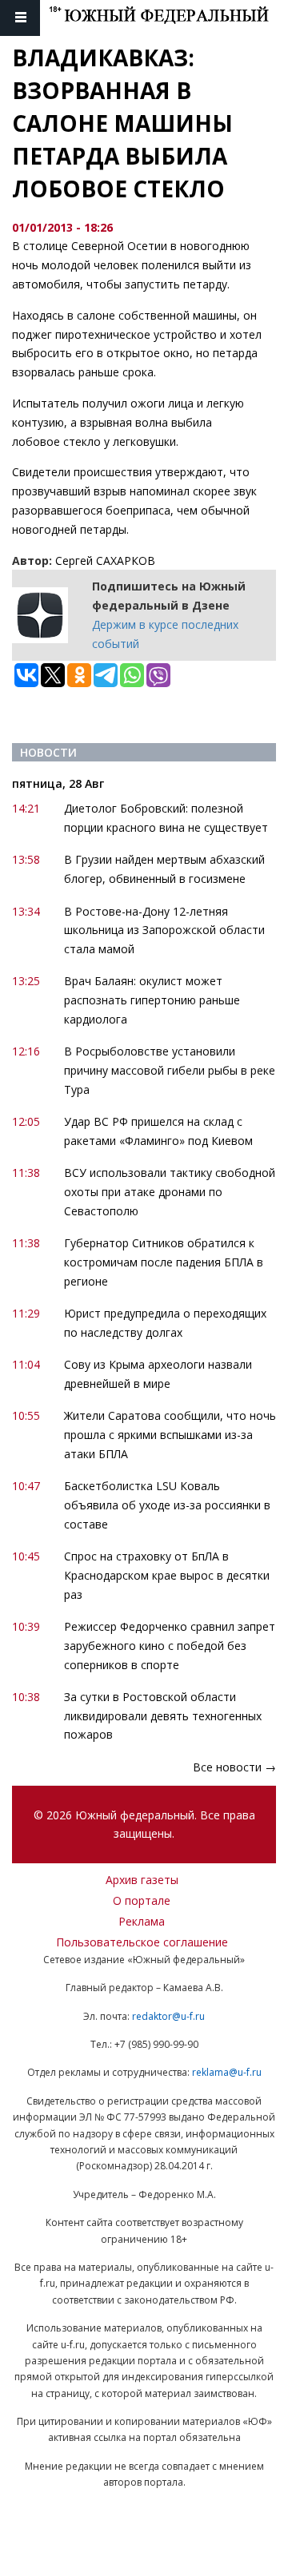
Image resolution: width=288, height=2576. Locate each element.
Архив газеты (142, 1880)
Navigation (20, 18)
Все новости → (234, 1767)
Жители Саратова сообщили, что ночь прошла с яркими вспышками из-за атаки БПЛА (170, 1435)
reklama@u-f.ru (227, 2072)
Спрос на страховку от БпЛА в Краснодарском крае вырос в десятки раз (167, 1575)
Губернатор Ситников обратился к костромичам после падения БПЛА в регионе (164, 1262)
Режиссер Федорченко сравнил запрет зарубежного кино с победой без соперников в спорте (170, 1646)
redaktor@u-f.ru (168, 2016)
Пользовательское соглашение (142, 1942)
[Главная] (168, 18)
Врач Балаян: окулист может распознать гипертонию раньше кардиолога (152, 1000)
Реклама (142, 1921)
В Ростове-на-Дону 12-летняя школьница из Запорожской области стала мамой (164, 930)
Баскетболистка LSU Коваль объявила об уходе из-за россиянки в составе (167, 1505)
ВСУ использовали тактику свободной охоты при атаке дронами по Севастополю (170, 1192)
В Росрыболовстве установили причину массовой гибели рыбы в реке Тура (170, 1070)
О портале (142, 1900)
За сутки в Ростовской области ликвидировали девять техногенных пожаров (163, 1716)
